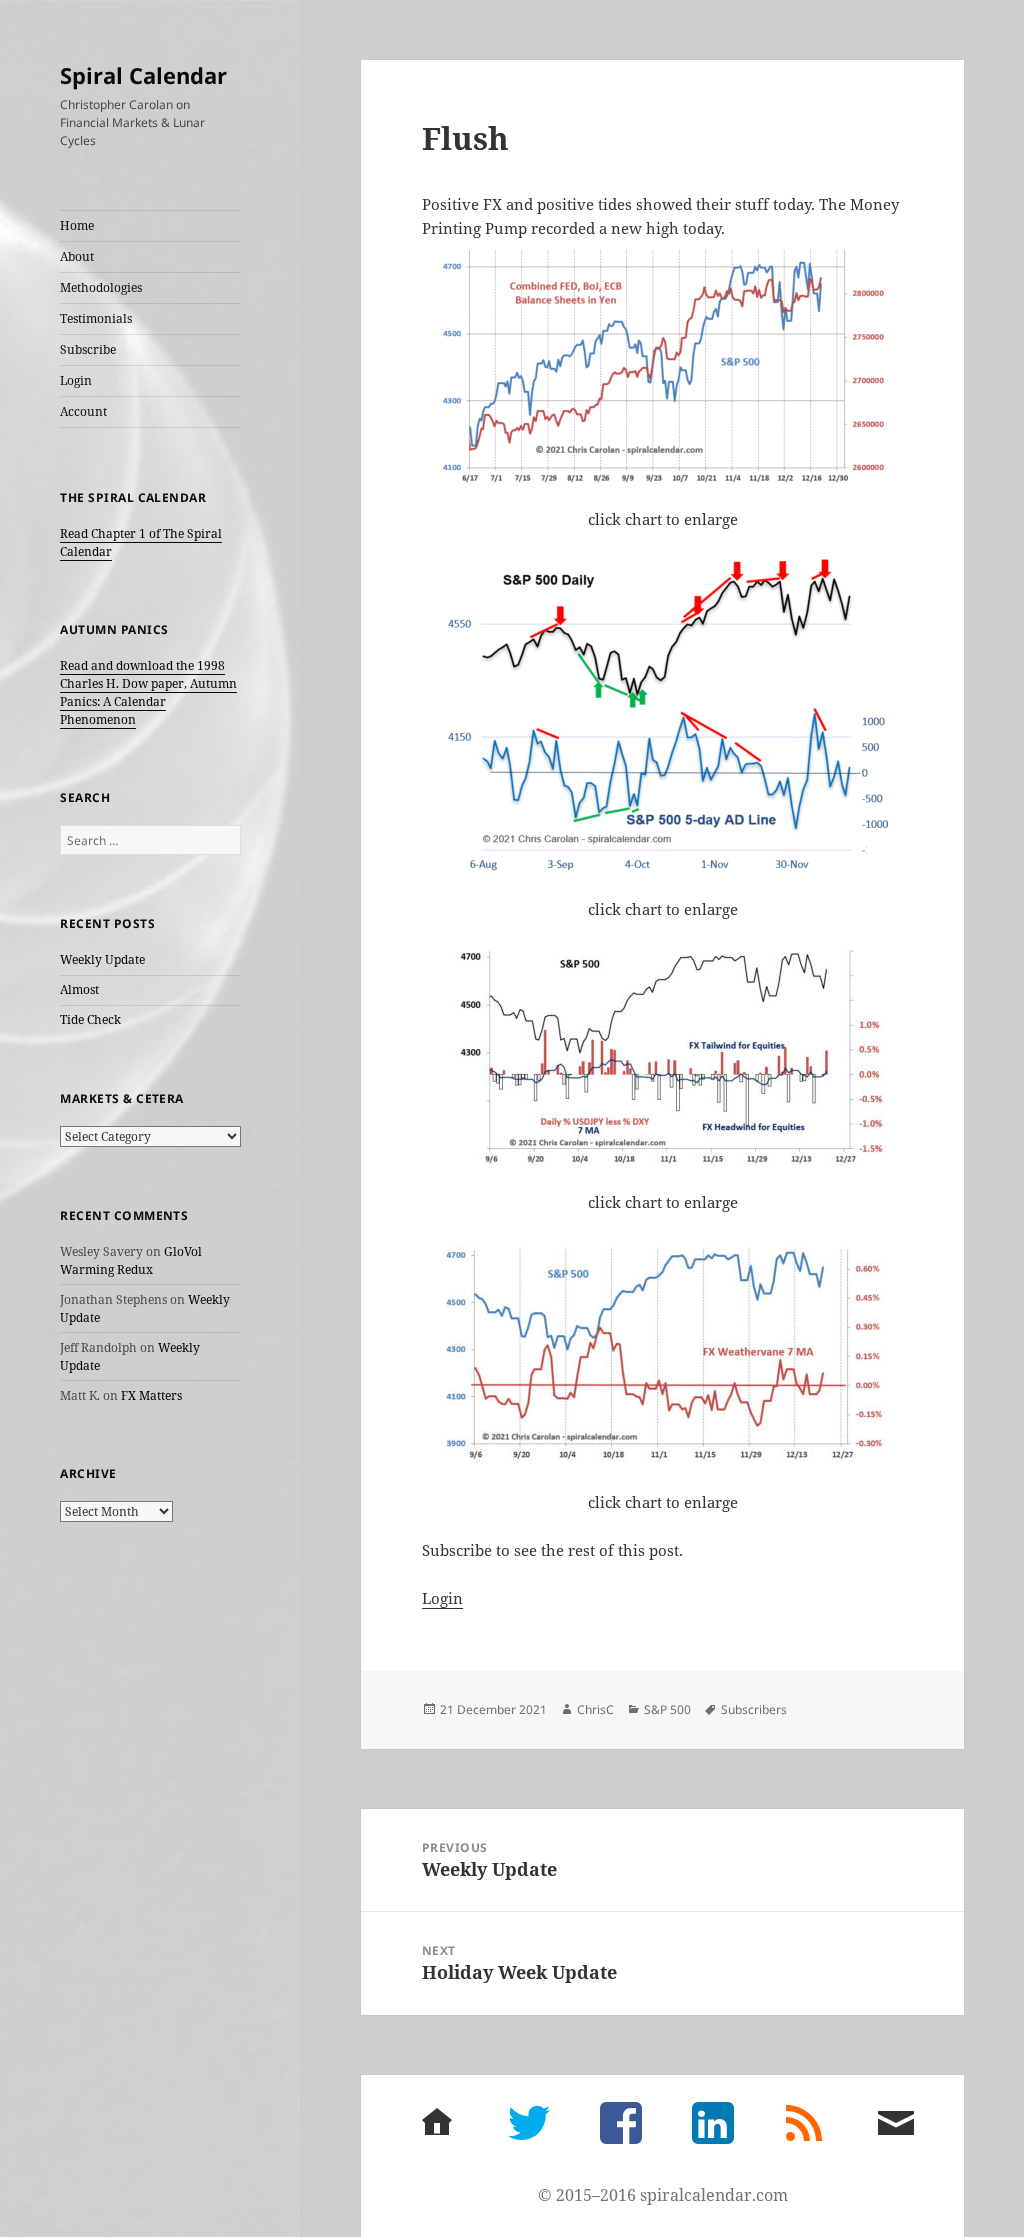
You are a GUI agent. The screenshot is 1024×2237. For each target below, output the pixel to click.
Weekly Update (102, 959)
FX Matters (151, 1395)
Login (76, 380)
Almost (79, 989)
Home (77, 225)
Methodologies (101, 287)
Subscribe (88, 349)
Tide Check (90, 1019)
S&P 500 (667, 1709)
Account (83, 411)
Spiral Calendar (143, 75)
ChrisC (595, 1709)
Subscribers (754, 1709)
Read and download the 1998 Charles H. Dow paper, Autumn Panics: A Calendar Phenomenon (148, 692)
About (77, 256)
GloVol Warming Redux (131, 1260)
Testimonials (96, 318)
